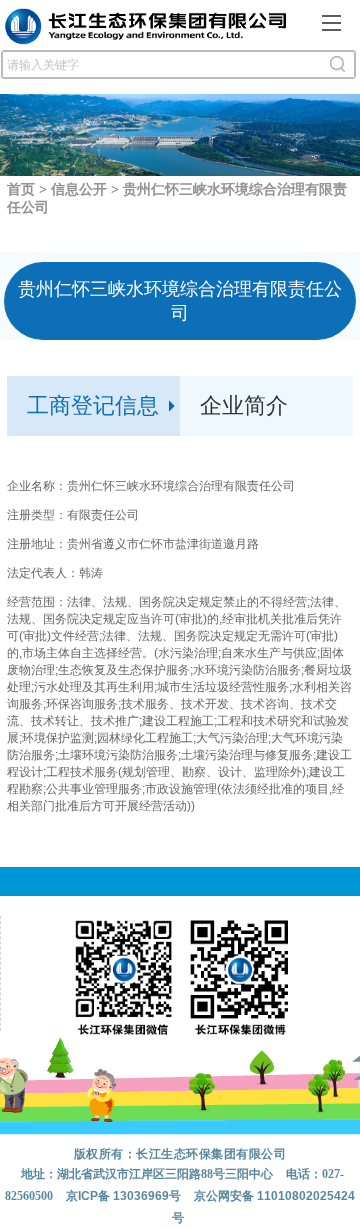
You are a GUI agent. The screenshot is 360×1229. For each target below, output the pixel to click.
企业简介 (244, 405)
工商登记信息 (93, 405)
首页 (21, 189)
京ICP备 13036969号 (123, 1196)
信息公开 (79, 189)
